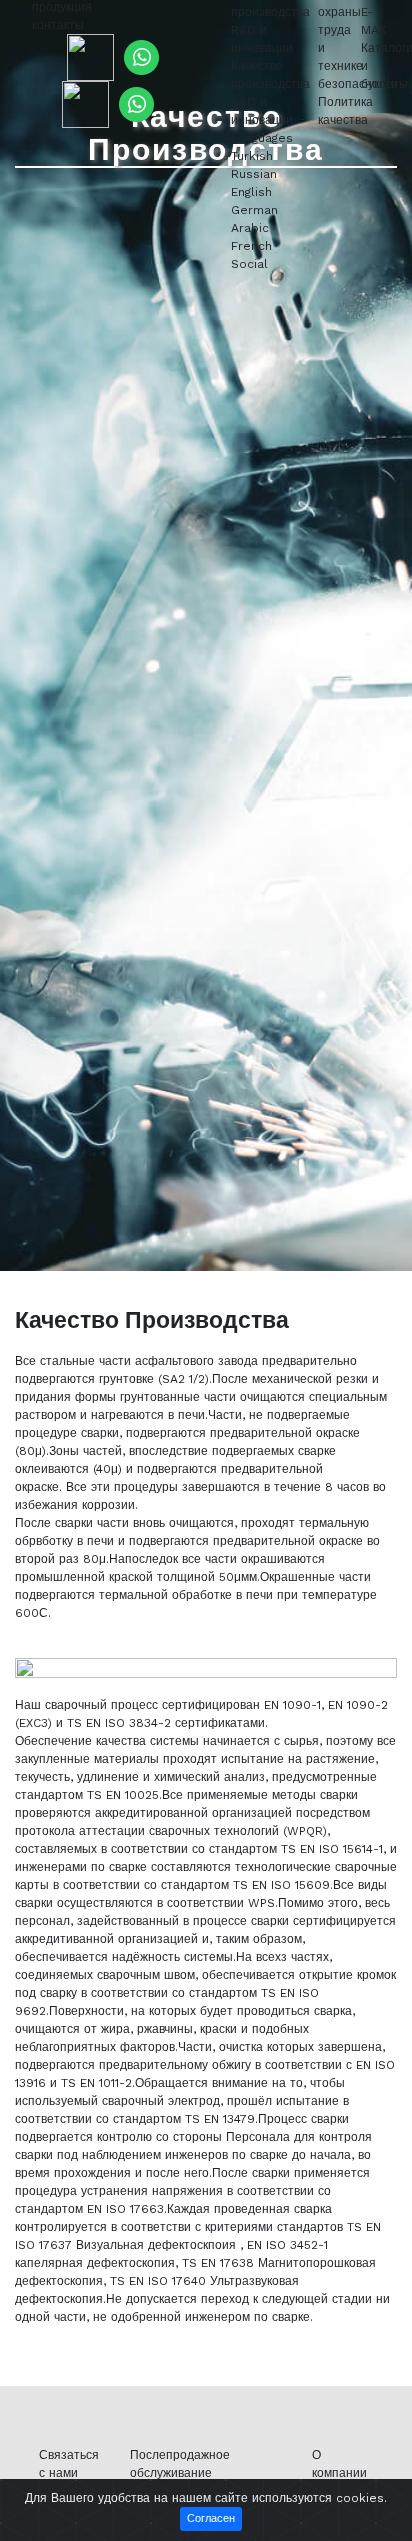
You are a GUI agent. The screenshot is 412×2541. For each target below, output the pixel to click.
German (254, 210)
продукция (62, 7)
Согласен (211, 2518)
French (251, 246)
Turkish (252, 156)
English (251, 192)
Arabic (250, 228)
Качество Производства (205, 133)
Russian (254, 174)
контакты (58, 25)
